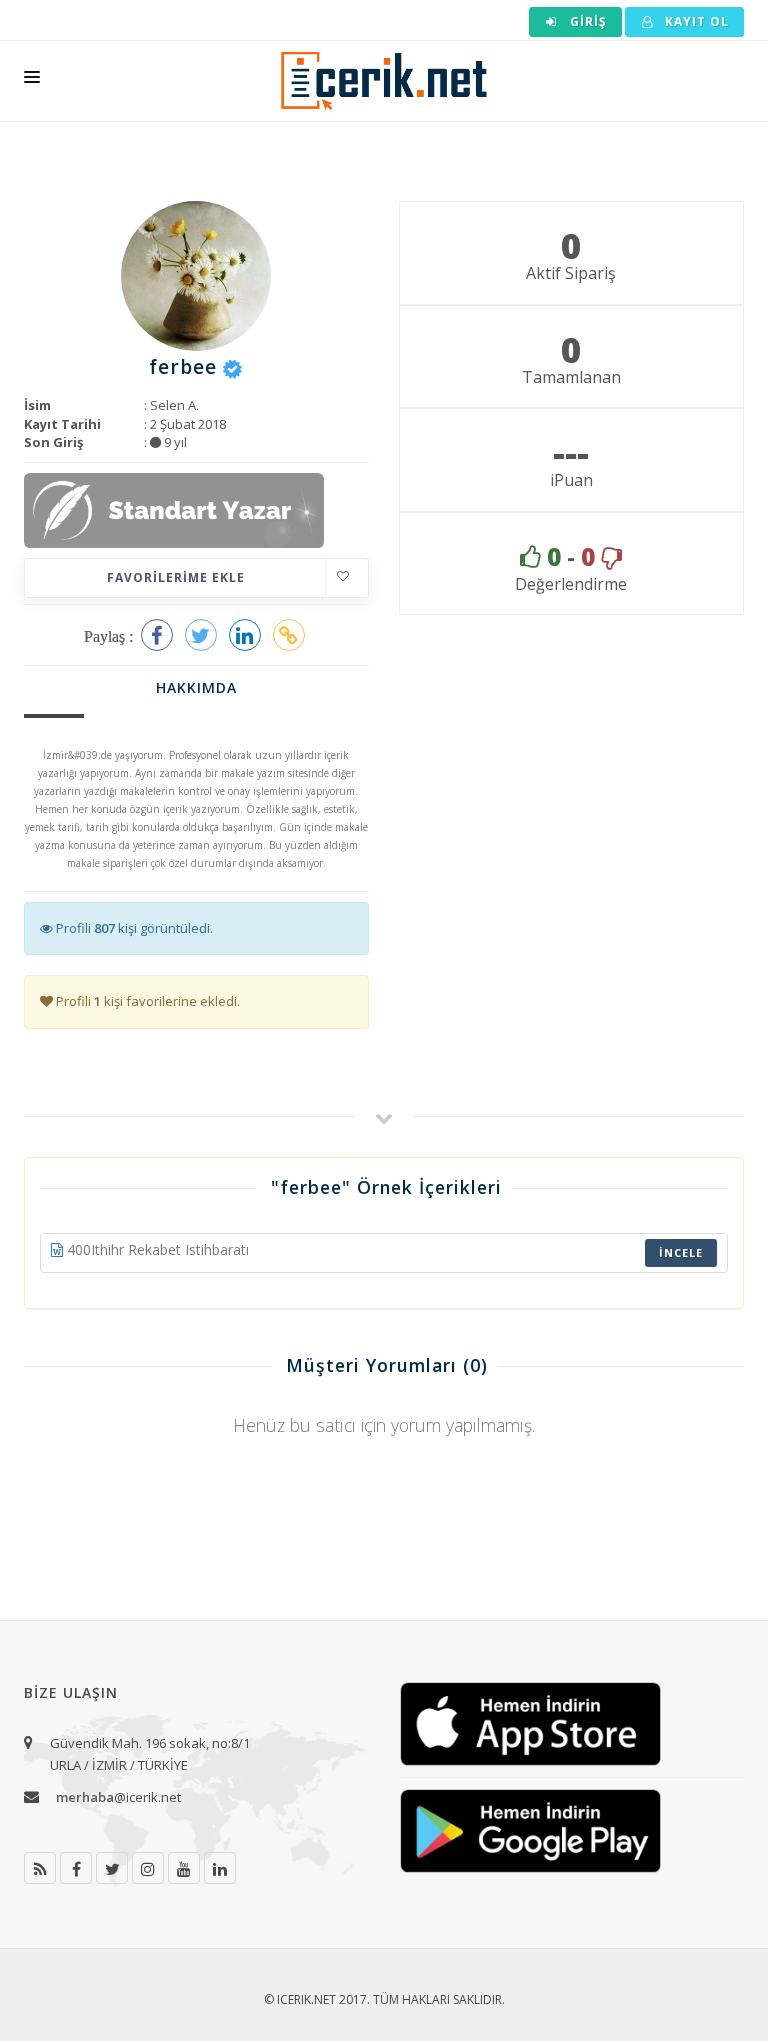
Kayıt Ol (695, 21)
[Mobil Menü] (32, 81)
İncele (681, 1252)
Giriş (586, 21)
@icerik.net (118, 1797)
